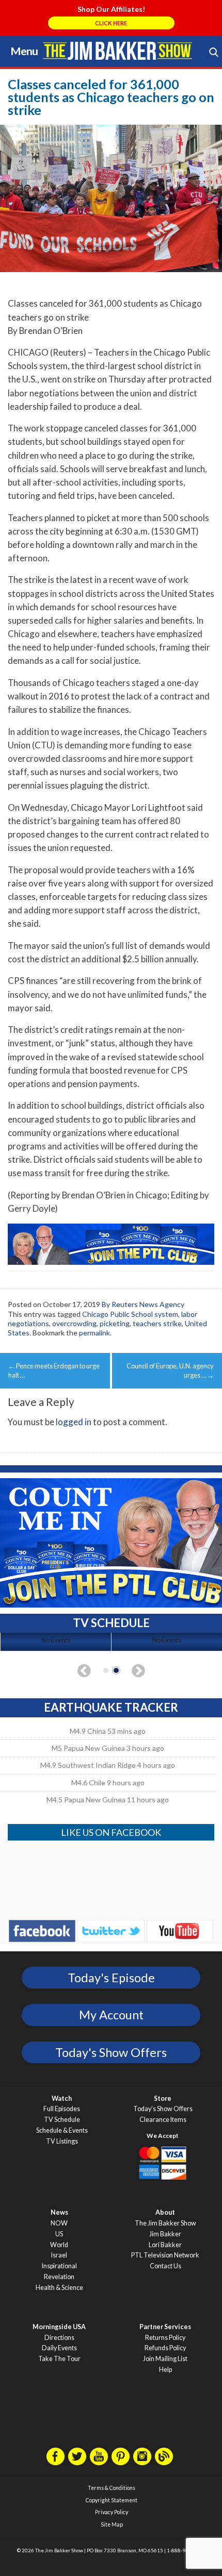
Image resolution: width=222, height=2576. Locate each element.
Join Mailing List (165, 2359)
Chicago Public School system (130, 1314)
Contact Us (165, 2266)
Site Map (112, 2524)
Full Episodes (62, 2109)
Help (165, 2370)
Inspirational (59, 2266)
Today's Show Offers (111, 2052)
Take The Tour (59, 2359)
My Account (111, 2015)
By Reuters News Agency (143, 1304)
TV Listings (62, 2141)
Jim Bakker (117, 51)
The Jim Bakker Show (165, 2223)
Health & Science (59, 2288)
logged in (74, 1422)
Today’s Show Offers (163, 2109)
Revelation (59, 2277)
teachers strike (157, 1323)
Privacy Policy (112, 2512)
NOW (59, 2223)
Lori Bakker (165, 2245)
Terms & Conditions (112, 2488)
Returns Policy (165, 2338)
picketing (115, 1323)
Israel (59, 2255)
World (59, 2245)
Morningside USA (59, 2327)
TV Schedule (62, 2120)
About (165, 2212)
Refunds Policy (165, 2348)
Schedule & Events (62, 2130)
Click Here (111, 23)
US (59, 2234)
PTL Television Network (165, 2255)
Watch (62, 2098)
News (59, 2212)
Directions (59, 2338)
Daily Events (59, 2348)
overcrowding (74, 1323)
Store (163, 2098)
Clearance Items (163, 2120)
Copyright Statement (112, 2500)
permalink (94, 1333)
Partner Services (165, 2327)
